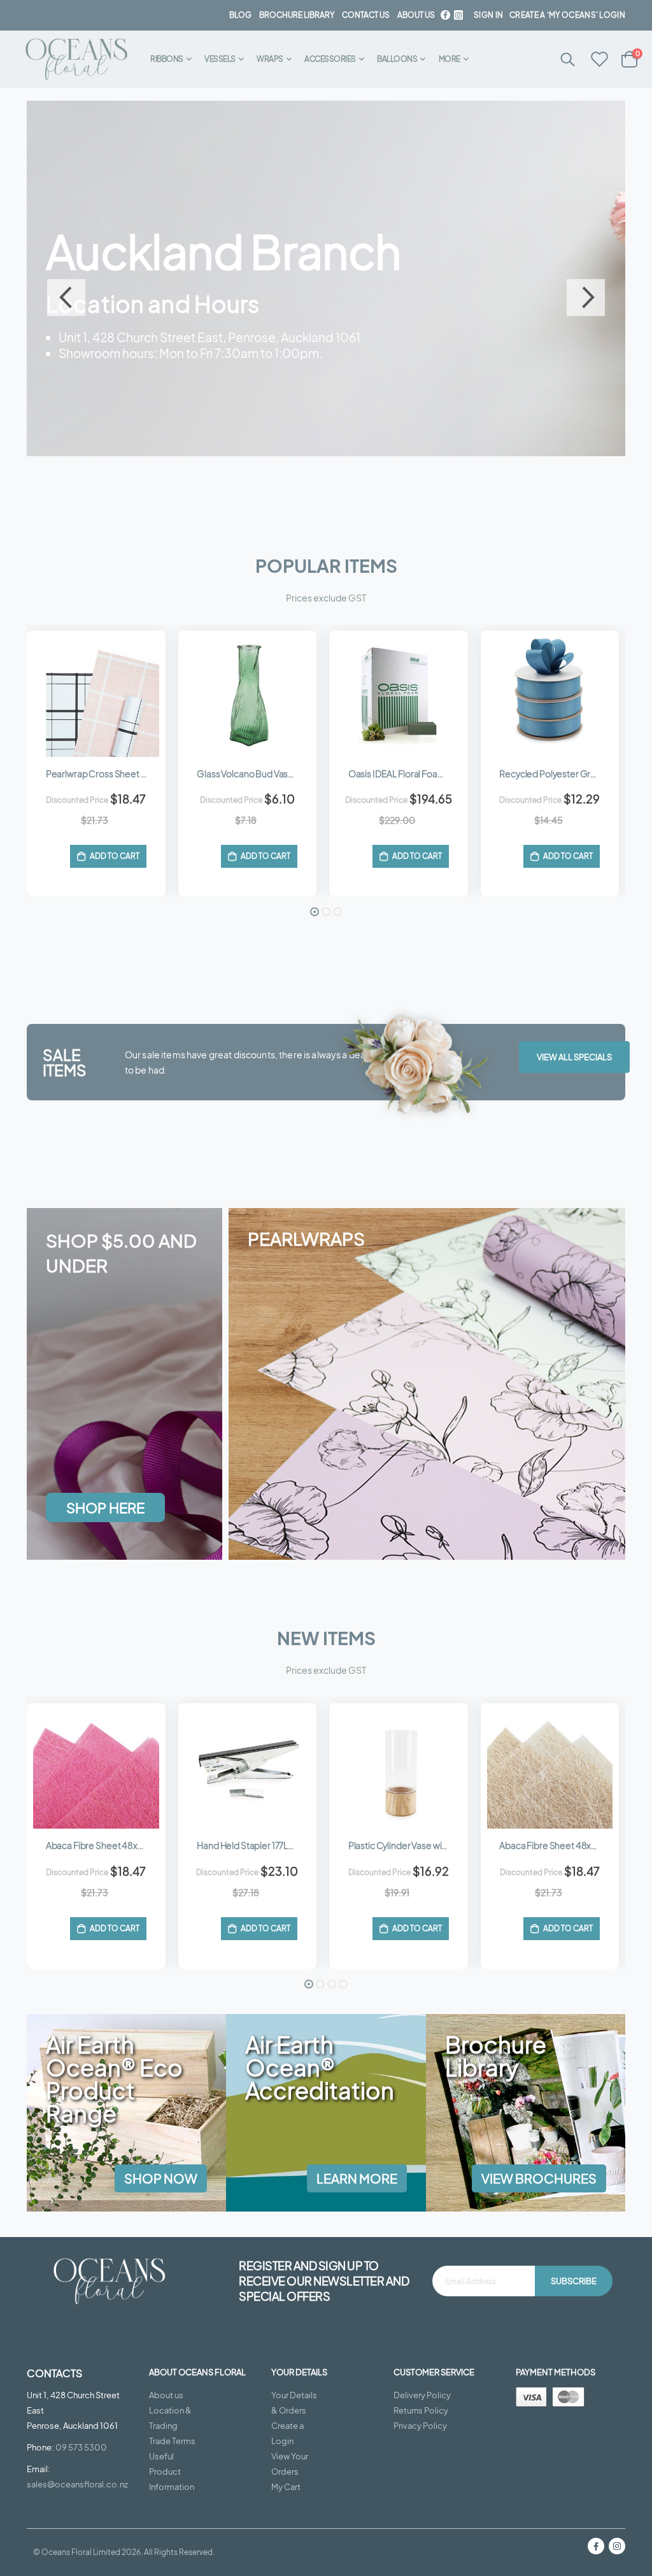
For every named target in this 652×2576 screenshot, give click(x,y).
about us (416, 15)
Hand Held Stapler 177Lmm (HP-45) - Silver (103, 1845)
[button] (315, 912)
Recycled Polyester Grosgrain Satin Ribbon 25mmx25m (405, 774)
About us (166, 2395)
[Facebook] (445, 15)
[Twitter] (458, 15)
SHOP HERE (105, 1507)
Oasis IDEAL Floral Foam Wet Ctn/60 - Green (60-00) (254, 774)
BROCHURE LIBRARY (297, 15)
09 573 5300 (81, 2447)
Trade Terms (172, 2441)
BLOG (240, 15)
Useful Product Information (172, 2472)
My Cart (286, 2487)
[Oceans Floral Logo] (76, 60)
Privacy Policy (420, 2426)
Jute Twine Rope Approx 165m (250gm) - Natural (556, 774)
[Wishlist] (600, 60)
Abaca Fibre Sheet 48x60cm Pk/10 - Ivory (405, 1845)
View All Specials (574, 1057)
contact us (366, 15)
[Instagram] (617, 2546)
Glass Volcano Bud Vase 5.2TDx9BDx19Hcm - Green (103, 774)
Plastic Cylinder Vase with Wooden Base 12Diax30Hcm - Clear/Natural (254, 1845)
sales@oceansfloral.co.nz (77, 2484)
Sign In (488, 15)
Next (586, 298)
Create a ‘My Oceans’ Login (567, 15)
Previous (66, 298)
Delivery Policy (422, 2395)
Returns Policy (421, 2410)
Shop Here (94, 397)
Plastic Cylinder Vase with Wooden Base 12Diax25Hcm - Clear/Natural (556, 1845)
